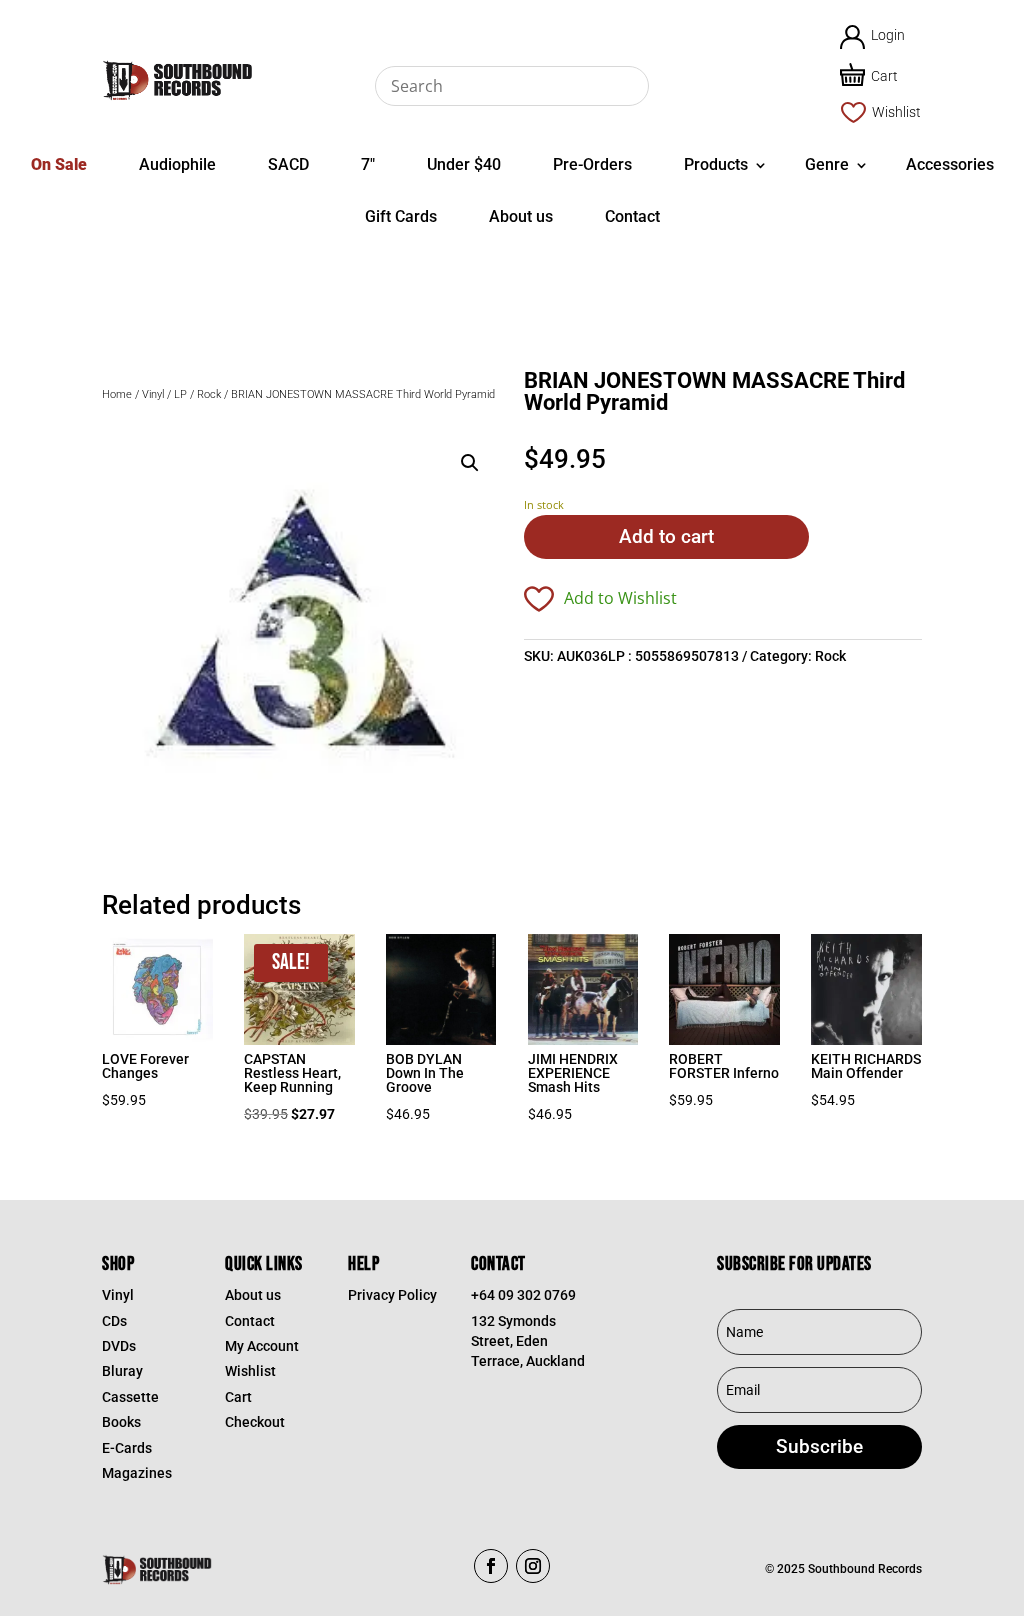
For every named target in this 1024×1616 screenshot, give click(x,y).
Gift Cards (401, 216)
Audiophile (177, 164)
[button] (470, 463)
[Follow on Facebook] (491, 1566)
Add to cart (666, 536)
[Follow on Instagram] (533, 1566)
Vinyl (153, 394)
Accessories (950, 164)
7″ (368, 164)
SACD (288, 164)
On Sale (59, 164)
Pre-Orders (592, 164)
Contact (632, 216)
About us (521, 216)
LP (180, 394)
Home (117, 394)
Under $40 (464, 164)
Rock (209, 394)
